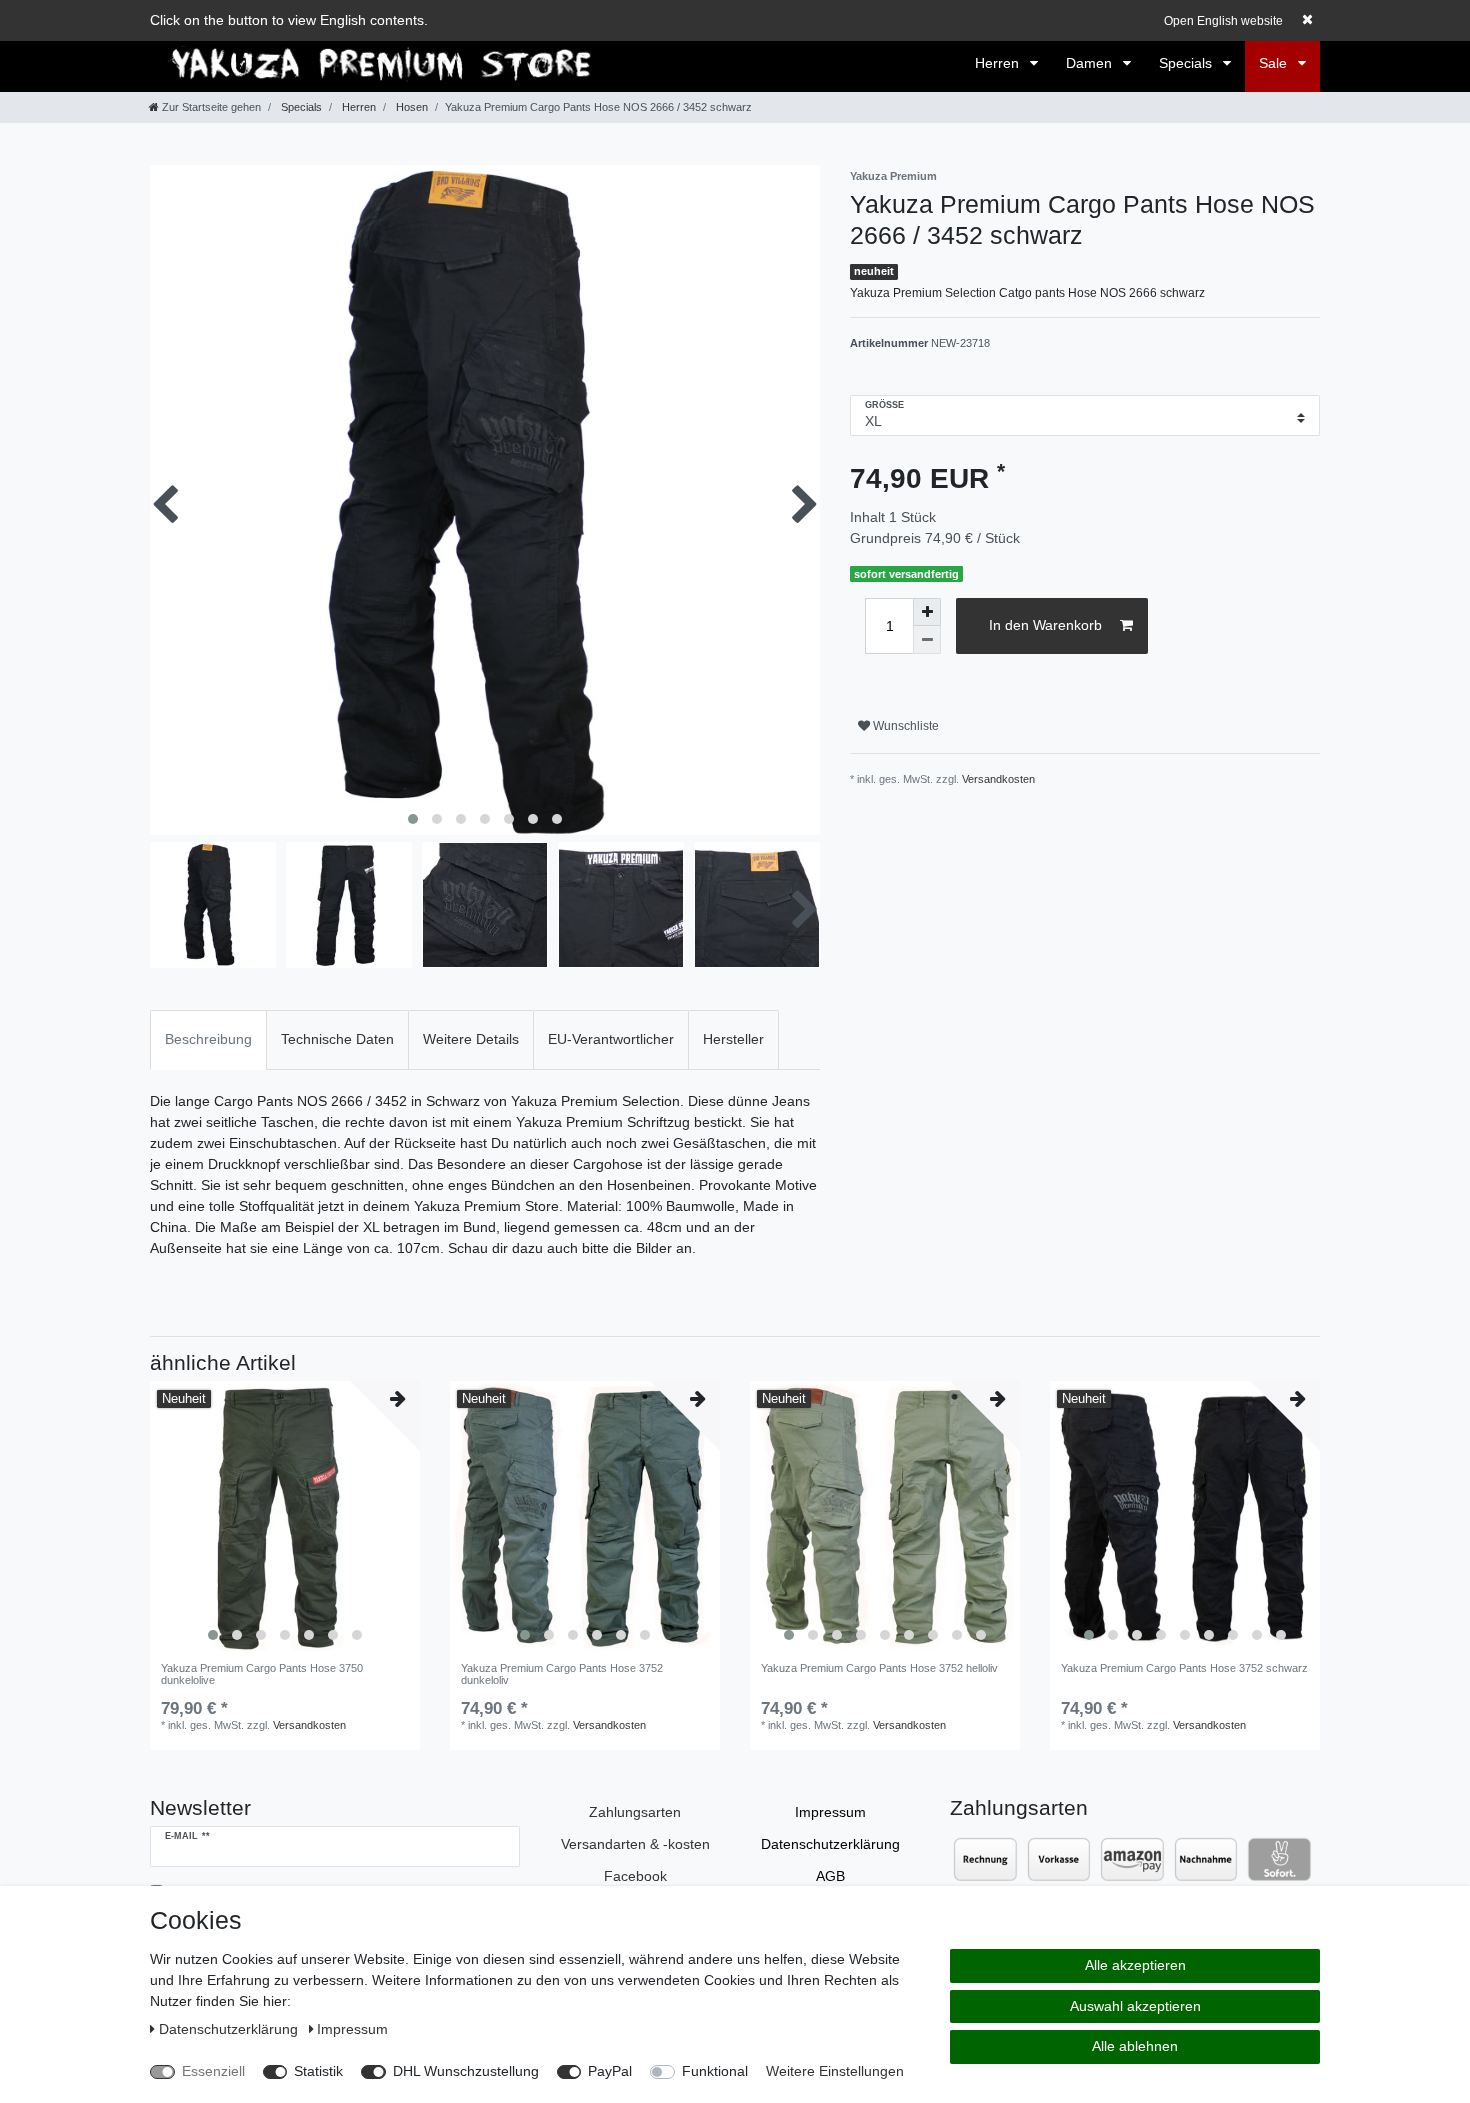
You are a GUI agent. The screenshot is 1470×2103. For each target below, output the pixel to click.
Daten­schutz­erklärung (830, 1844)
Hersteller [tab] (733, 1039)
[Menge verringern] (927, 640)
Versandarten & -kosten (635, 1844)
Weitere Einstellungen (835, 2071)
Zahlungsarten (635, 1812)
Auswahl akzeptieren (1135, 2006)
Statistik (318, 2071)
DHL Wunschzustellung (466, 2071)
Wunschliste (904, 726)
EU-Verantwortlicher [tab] (611, 1039)
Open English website (1223, 21)
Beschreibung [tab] (208, 1039)
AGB (830, 1876)
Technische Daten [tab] (337, 1039)
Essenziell (213, 2071)
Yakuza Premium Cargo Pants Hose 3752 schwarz (1184, 1668)
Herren (999, 63)
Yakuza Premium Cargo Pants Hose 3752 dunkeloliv (562, 1674)
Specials (1187, 63)
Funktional (715, 2071)
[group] (285, 1516)
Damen (1091, 63)
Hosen (410, 107)
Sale (1275, 63)
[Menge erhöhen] (927, 612)
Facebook (635, 1876)
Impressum (830, 1812)
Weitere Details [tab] (471, 1039)
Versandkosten (998, 779)
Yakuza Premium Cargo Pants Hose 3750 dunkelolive (262, 1674)
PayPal (610, 2071)
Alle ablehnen (1135, 2046)
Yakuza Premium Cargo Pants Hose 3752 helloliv (879, 1668)
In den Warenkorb (1045, 625)
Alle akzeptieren (1135, 1965)
